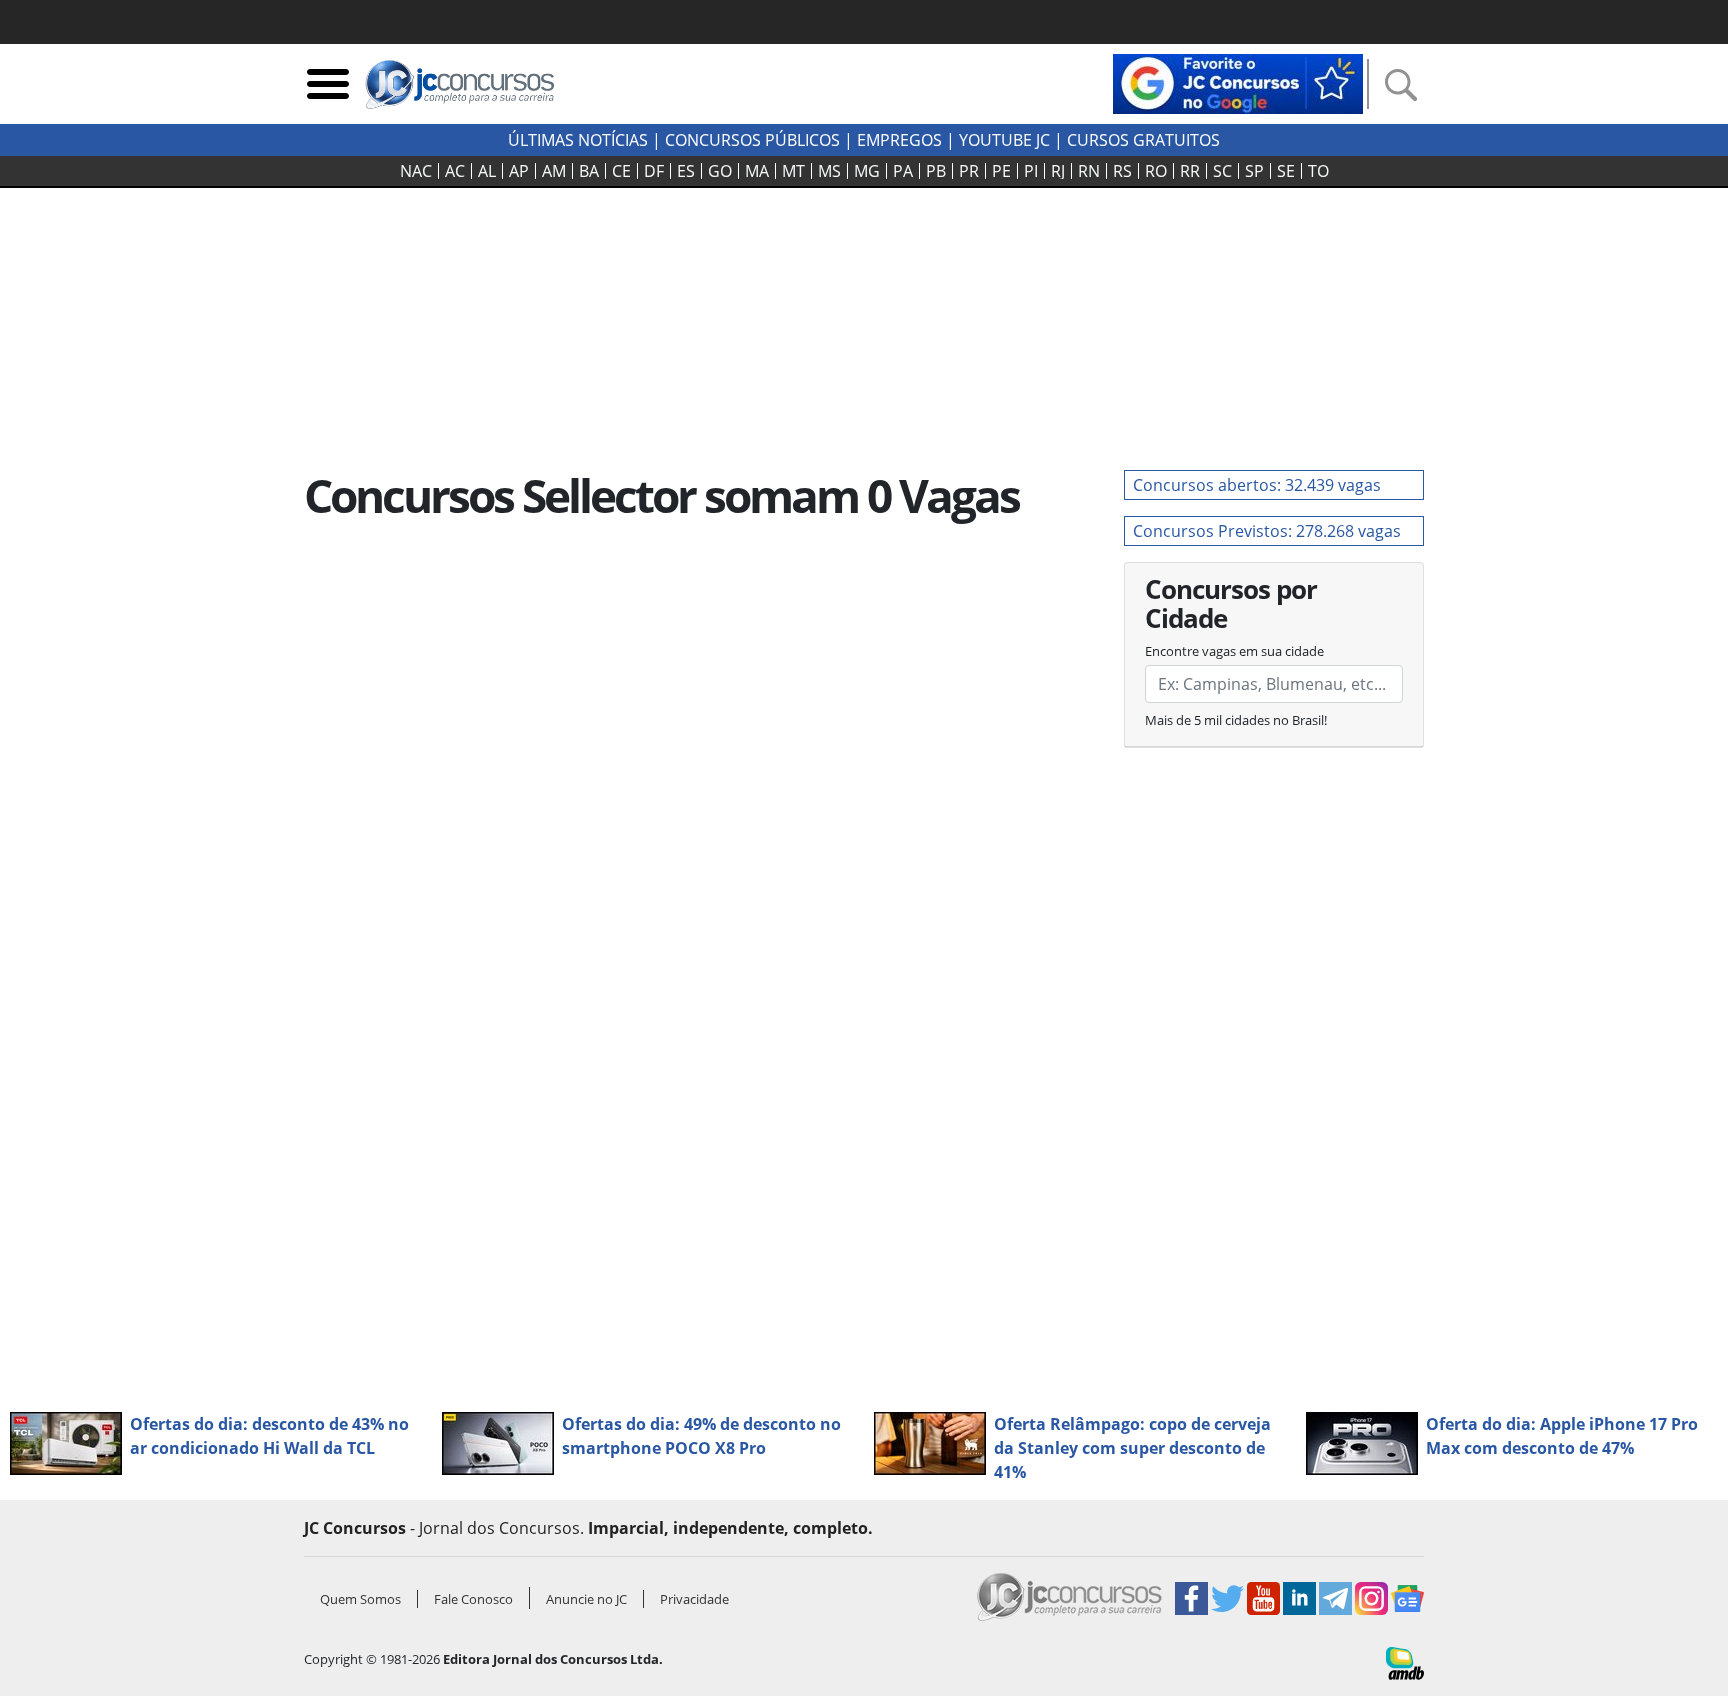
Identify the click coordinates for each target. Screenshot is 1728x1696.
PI (1031, 171)
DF (654, 171)
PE (1001, 171)
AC (455, 171)
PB (936, 171)
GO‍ (720, 171)
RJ (1058, 171)
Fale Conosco (473, 1599)
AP (519, 171)
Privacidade (694, 1599)
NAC (416, 171)
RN (1089, 171)
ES (686, 171)
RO (1156, 171)
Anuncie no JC (586, 1599)
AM (554, 171)
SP (1254, 171)
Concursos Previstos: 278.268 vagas (1267, 531)
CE (621, 171)
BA (589, 171)
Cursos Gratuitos (1143, 140)
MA (757, 171)
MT (793, 171)
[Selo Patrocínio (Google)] (1238, 82)
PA (903, 171)
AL (487, 171)
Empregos (899, 140)
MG (867, 171)
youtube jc (1004, 140)
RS (1122, 171)
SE (1286, 171)
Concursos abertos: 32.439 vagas (1257, 485)
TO (1318, 171)
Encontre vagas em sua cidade (1234, 651)
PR (969, 171)
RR (1190, 171)
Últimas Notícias (578, 140)
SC (1222, 171)
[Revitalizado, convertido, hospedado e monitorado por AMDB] (1405, 1662)
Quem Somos (360, 1599)
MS (829, 171)
